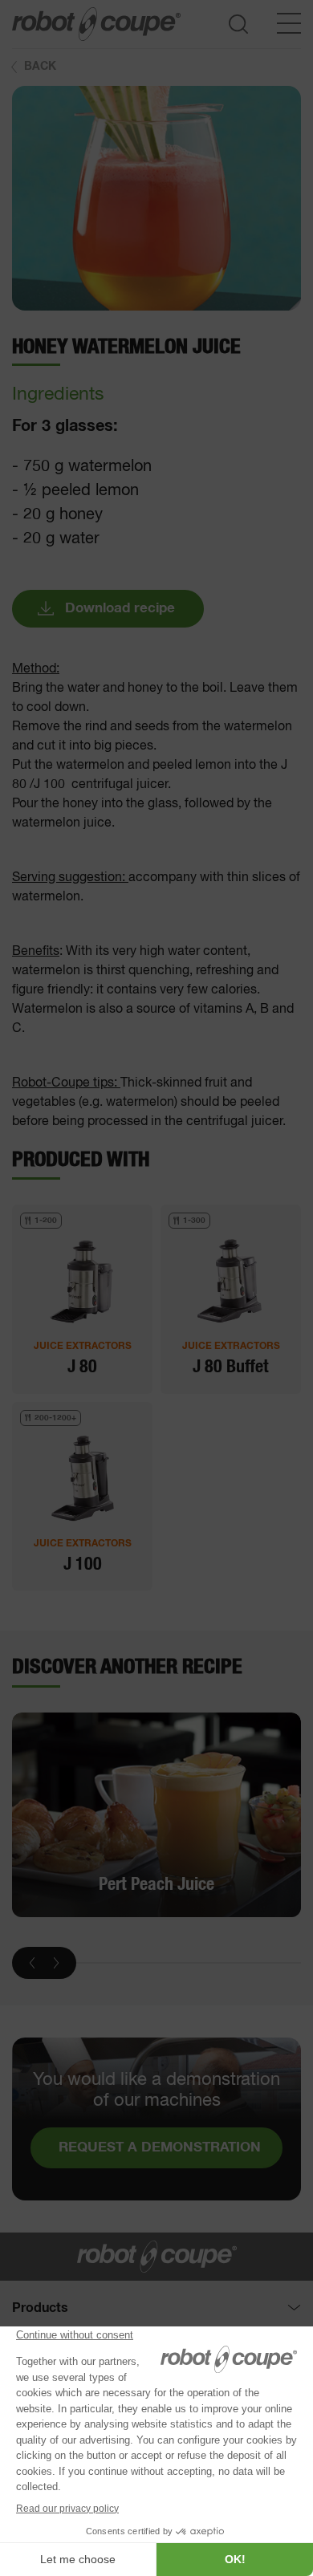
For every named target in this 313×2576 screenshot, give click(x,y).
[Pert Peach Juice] (156, 1814)
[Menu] (289, 23)
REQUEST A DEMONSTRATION (160, 2148)
